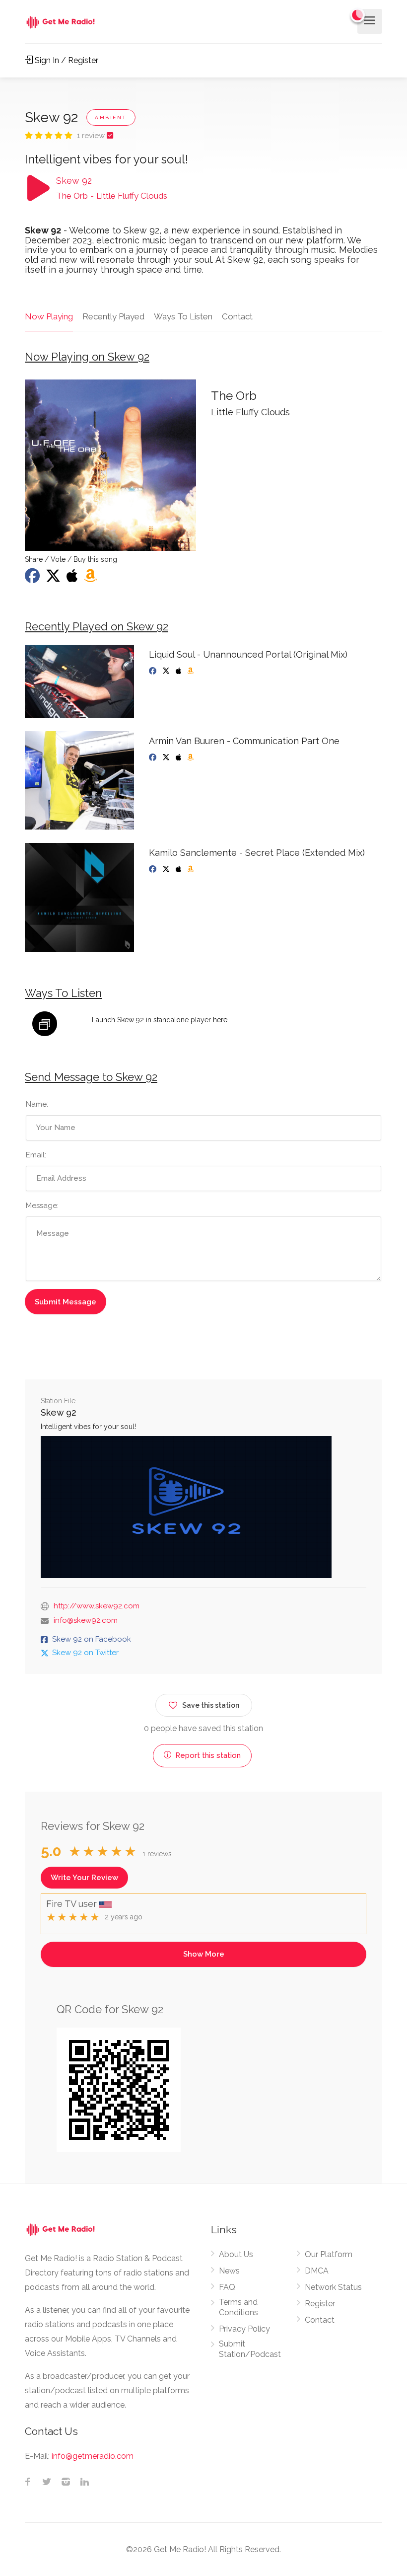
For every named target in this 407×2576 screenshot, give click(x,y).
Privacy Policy (244, 2329)
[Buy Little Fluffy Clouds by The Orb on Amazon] (91, 579)
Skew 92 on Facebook (92, 1639)
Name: (37, 1104)
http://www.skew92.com (97, 1606)
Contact (237, 316)
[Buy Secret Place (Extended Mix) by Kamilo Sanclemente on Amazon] (191, 869)
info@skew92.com (86, 1620)
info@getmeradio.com (93, 2456)
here (220, 1020)
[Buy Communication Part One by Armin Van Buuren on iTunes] (179, 758)
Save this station (211, 1705)
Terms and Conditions (238, 2307)
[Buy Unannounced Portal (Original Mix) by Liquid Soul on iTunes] (179, 671)
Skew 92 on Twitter (85, 1653)
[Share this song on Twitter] (54, 579)
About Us (236, 2254)
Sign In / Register (66, 60)
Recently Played (113, 316)
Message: (42, 1206)
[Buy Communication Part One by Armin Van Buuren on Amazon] (191, 758)
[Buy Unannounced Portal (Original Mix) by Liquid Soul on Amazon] (191, 671)
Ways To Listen (183, 316)
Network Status (333, 2287)
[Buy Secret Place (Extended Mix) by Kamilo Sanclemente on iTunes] (179, 869)
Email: (36, 1155)
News (229, 2271)
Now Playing (49, 316)
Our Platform (329, 2254)
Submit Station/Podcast (250, 2349)
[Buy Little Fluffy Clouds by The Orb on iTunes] (73, 579)
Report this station (207, 1755)
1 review (92, 136)
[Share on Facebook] (33, 579)
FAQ (227, 2287)
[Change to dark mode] (358, 15)
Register (320, 2304)
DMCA (317, 2271)
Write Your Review (84, 1878)
